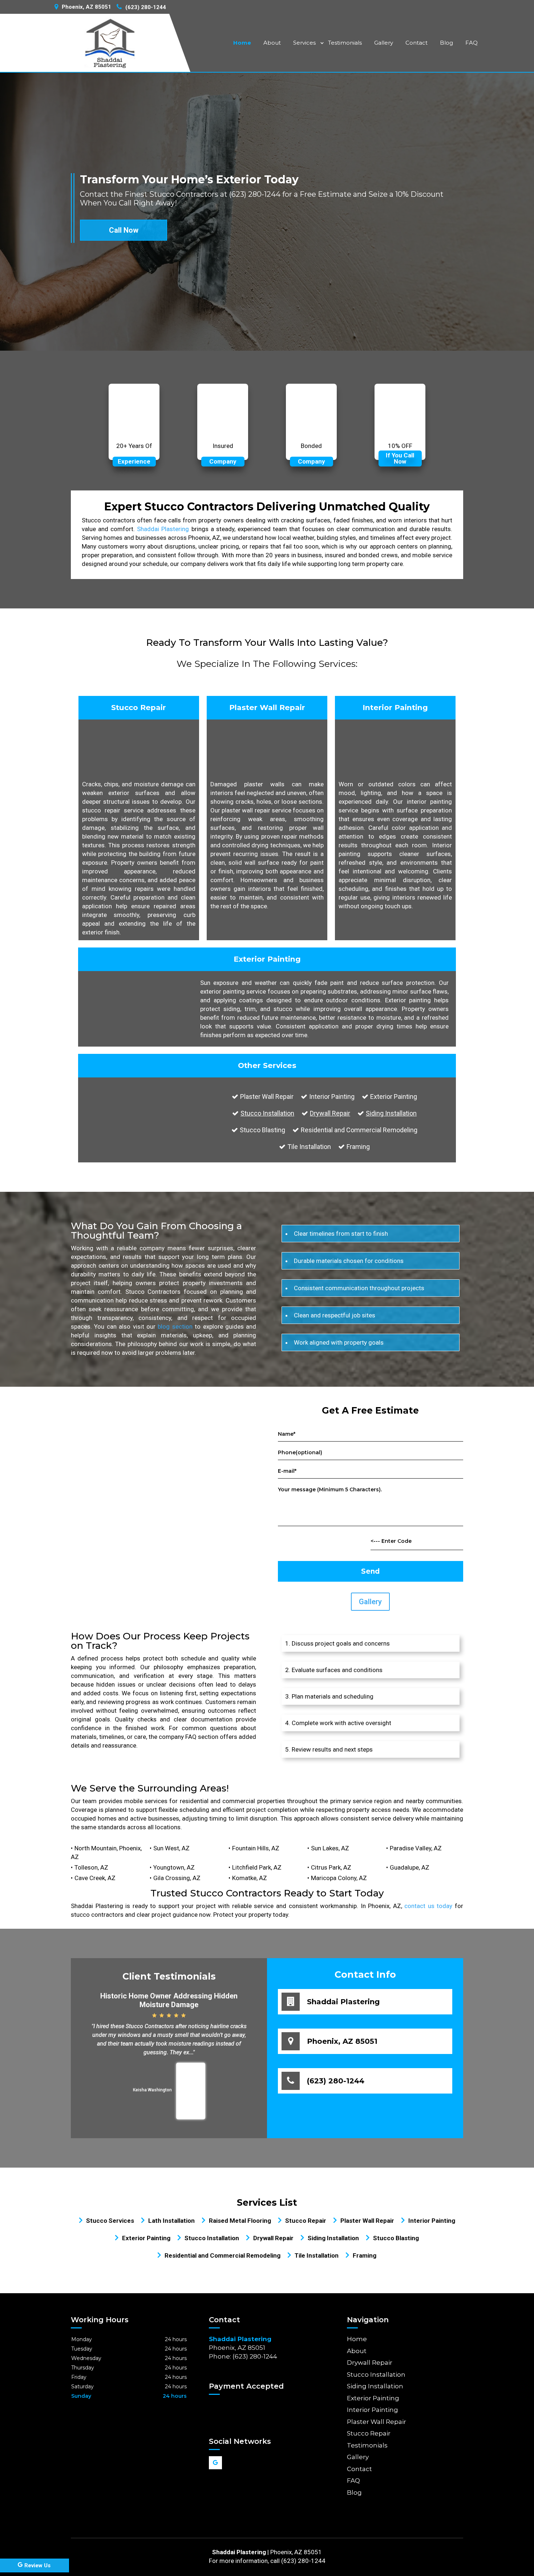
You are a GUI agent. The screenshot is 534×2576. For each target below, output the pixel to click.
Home (242, 43)
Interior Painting (373, 2410)
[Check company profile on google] (216, 2463)
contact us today (428, 1906)
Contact (416, 43)
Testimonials (345, 43)
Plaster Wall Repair (377, 2422)
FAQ (472, 43)
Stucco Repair (369, 2433)
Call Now (124, 230)
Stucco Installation (267, 1113)
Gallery (384, 43)
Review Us (37, 2565)
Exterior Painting (373, 2398)
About (272, 43)
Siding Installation (391, 1113)
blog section (175, 1326)
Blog (446, 43)
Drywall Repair (330, 1113)
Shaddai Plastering (163, 529)
